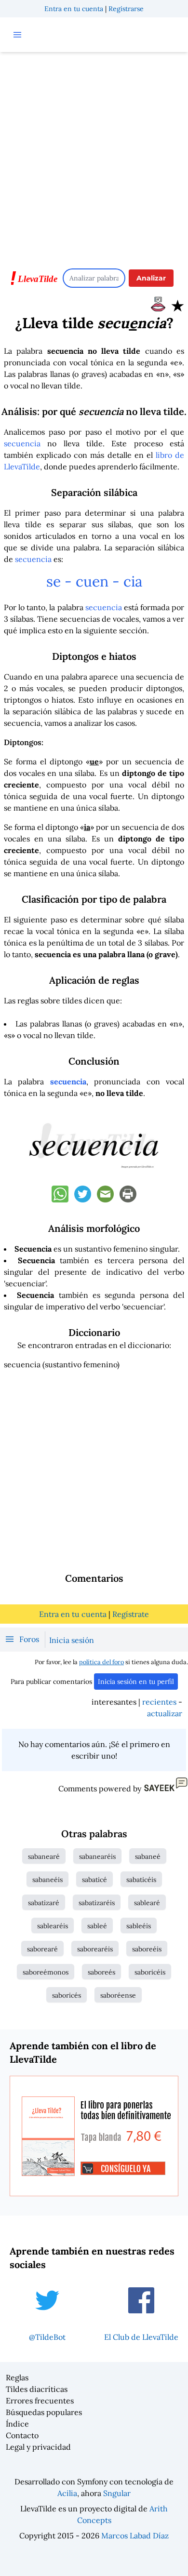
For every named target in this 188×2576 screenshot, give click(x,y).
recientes (159, 1702)
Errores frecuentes (40, 2401)
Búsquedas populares (44, 2412)
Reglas (17, 2377)
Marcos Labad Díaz (135, 2536)
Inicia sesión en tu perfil (136, 1682)
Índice (17, 2424)
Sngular (117, 2493)
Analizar (151, 278)
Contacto (22, 2435)
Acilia (67, 2493)
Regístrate (131, 1614)
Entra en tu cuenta (74, 9)
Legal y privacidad (38, 2447)
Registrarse (126, 9)
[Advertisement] (94, 156)
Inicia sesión (72, 1640)
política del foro (101, 1662)
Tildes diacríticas (37, 2389)
